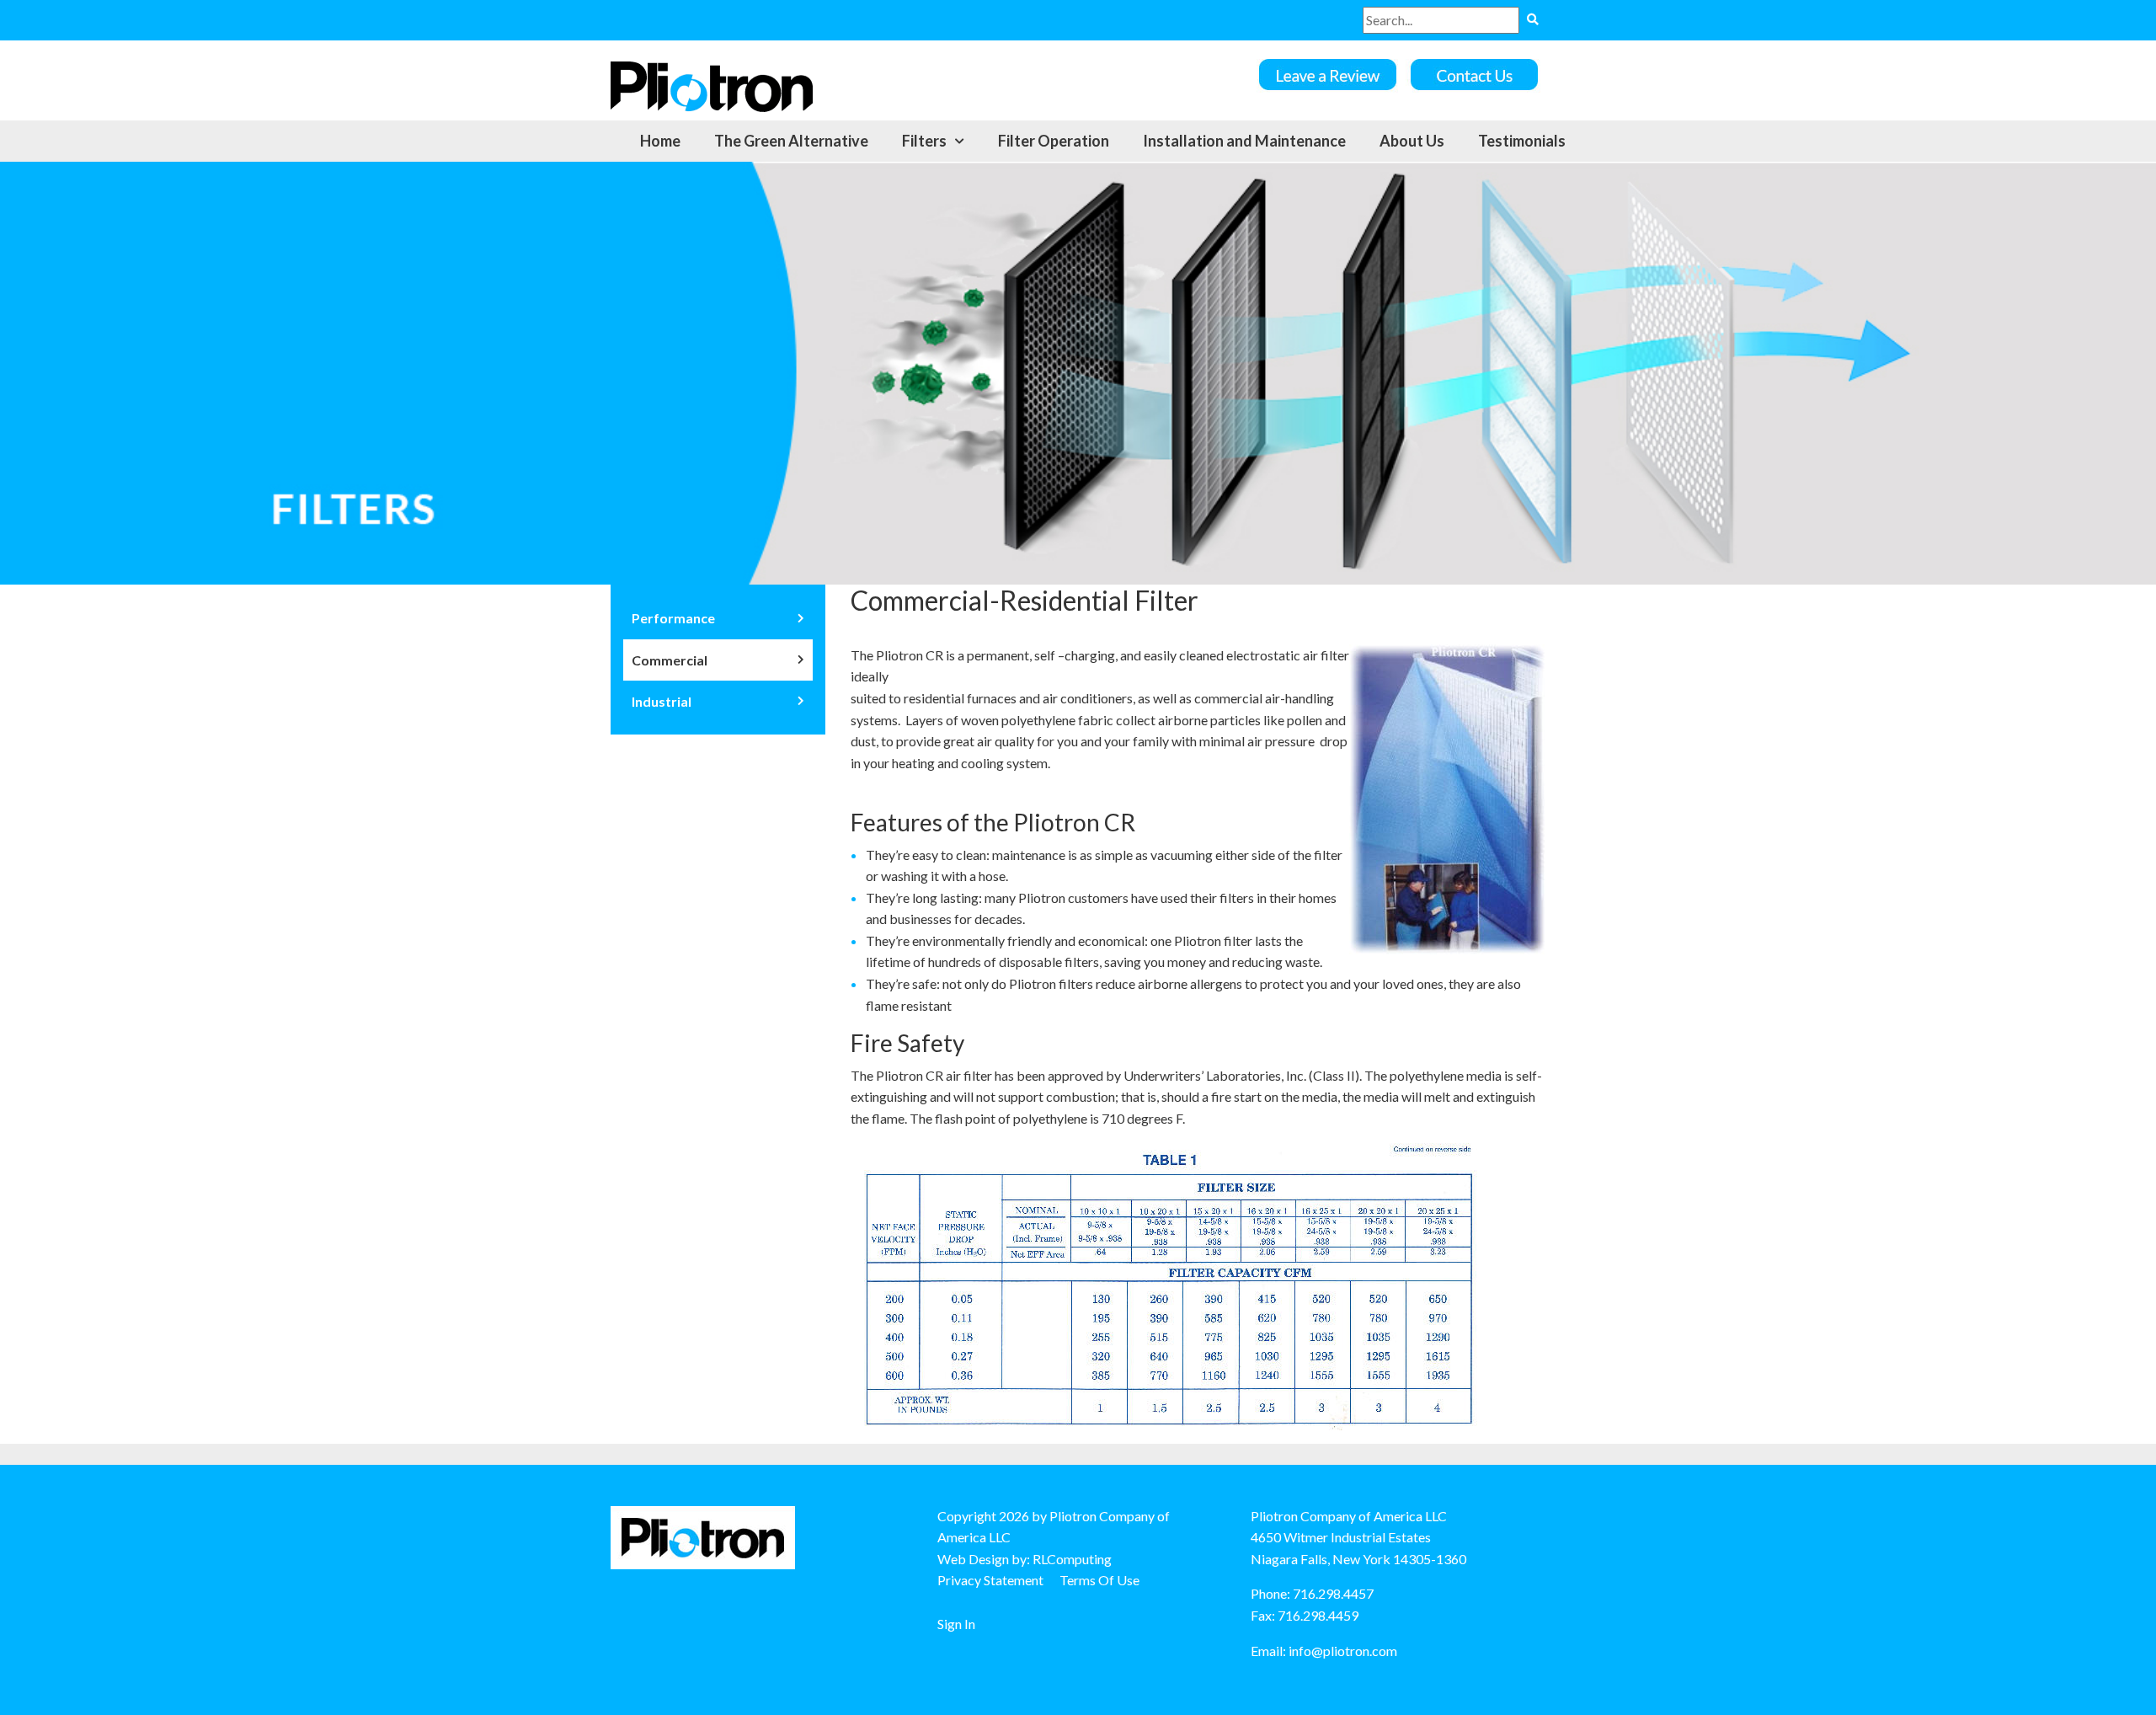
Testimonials (1522, 141)
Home (660, 141)
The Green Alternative (791, 141)
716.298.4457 (1333, 1593)
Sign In (956, 1624)
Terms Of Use (1099, 1580)
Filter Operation (1054, 141)
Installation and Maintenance (1244, 141)
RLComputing (1072, 1559)
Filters (924, 141)
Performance (673, 618)
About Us (1412, 141)
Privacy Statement (990, 1580)
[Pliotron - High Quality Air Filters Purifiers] (712, 85)
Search (1532, 20)
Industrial (662, 701)
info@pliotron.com (1343, 1651)
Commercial (670, 660)
